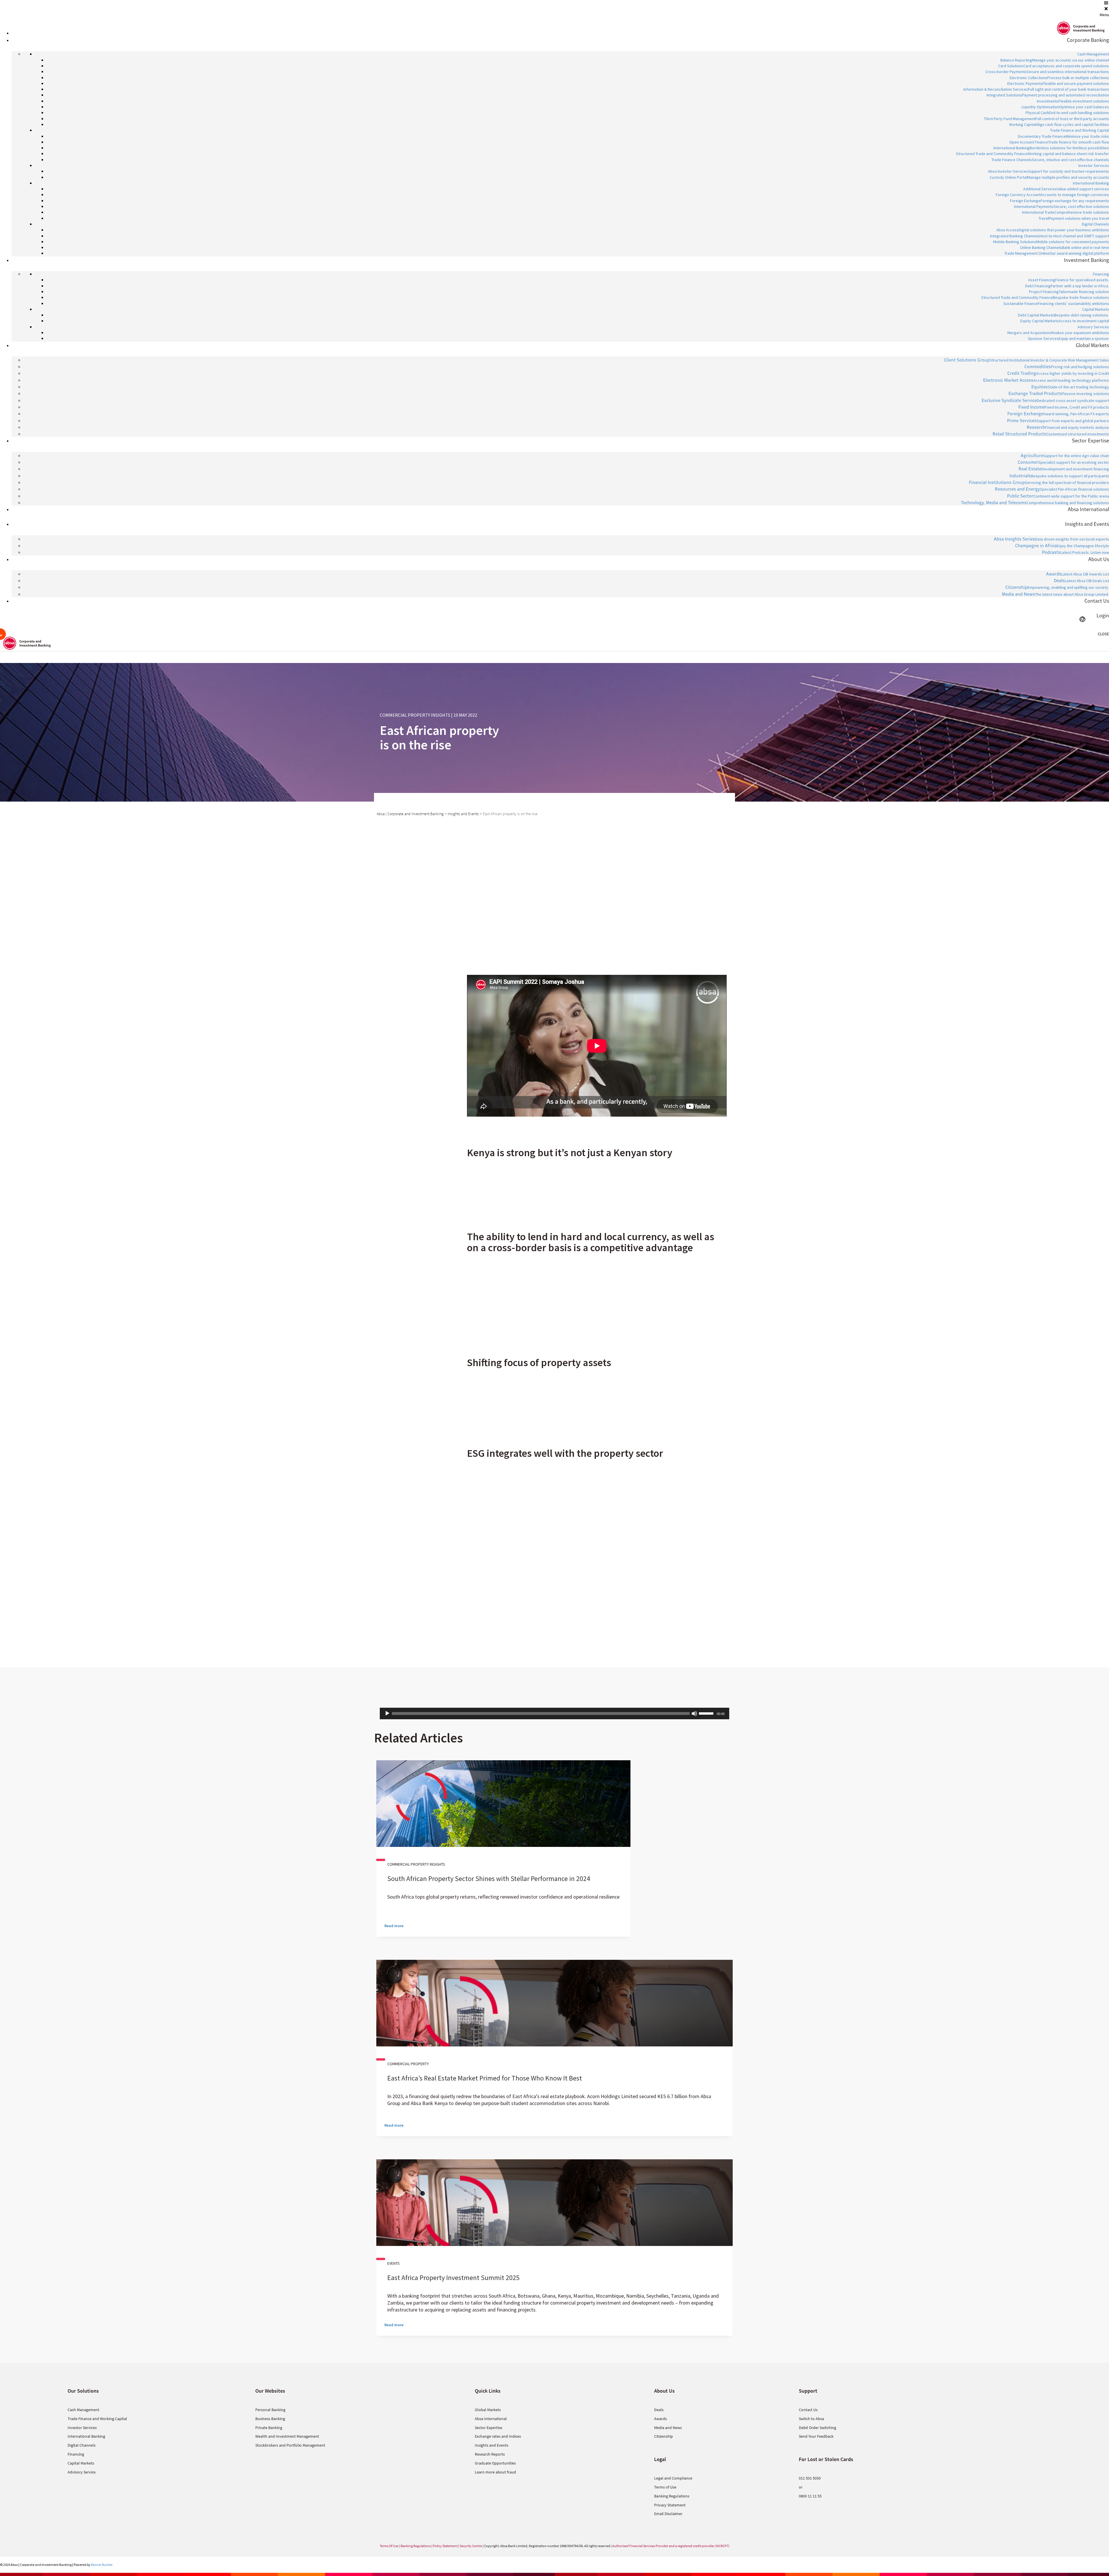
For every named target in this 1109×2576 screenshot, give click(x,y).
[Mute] (694, 1713)
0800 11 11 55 (810, 2496)
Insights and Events (492, 2445)
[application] (554, 1713)
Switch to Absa (811, 2419)
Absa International (491, 2419)
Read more (394, 1926)
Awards (660, 2419)
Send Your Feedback (816, 2436)
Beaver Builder (102, 2565)
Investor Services (82, 2428)
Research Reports (490, 2454)
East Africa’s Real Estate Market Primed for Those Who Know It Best (485, 2078)
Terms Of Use (389, 2546)
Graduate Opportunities (495, 2463)
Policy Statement (445, 2546)
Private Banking (269, 2428)
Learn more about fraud (495, 2472)
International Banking (86, 2436)
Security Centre (471, 2546)
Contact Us (808, 2410)
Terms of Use (665, 2487)
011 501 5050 (810, 2478)
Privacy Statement (670, 2505)
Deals (659, 2410)
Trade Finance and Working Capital (97, 2419)
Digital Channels (82, 2445)
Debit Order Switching (817, 2428)
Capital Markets (81, 2463)
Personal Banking (270, 2410)
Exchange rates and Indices (498, 2436)
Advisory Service (82, 2472)
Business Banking (270, 2419)
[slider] (707, 1713)
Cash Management (83, 2410)
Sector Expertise (489, 2428)
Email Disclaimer (668, 2514)
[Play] (387, 1713)
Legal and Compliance (673, 2478)
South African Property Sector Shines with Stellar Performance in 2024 (489, 1879)
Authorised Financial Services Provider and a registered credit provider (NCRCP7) (671, 2546)
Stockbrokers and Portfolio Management (290, 2445)
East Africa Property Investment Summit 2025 (453, 2278)
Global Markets (488, 2410)
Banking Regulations (672, 2496)
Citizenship (664, 2436)
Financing (76, 2454)
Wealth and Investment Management (287, 2436)
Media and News (668, 2428)
